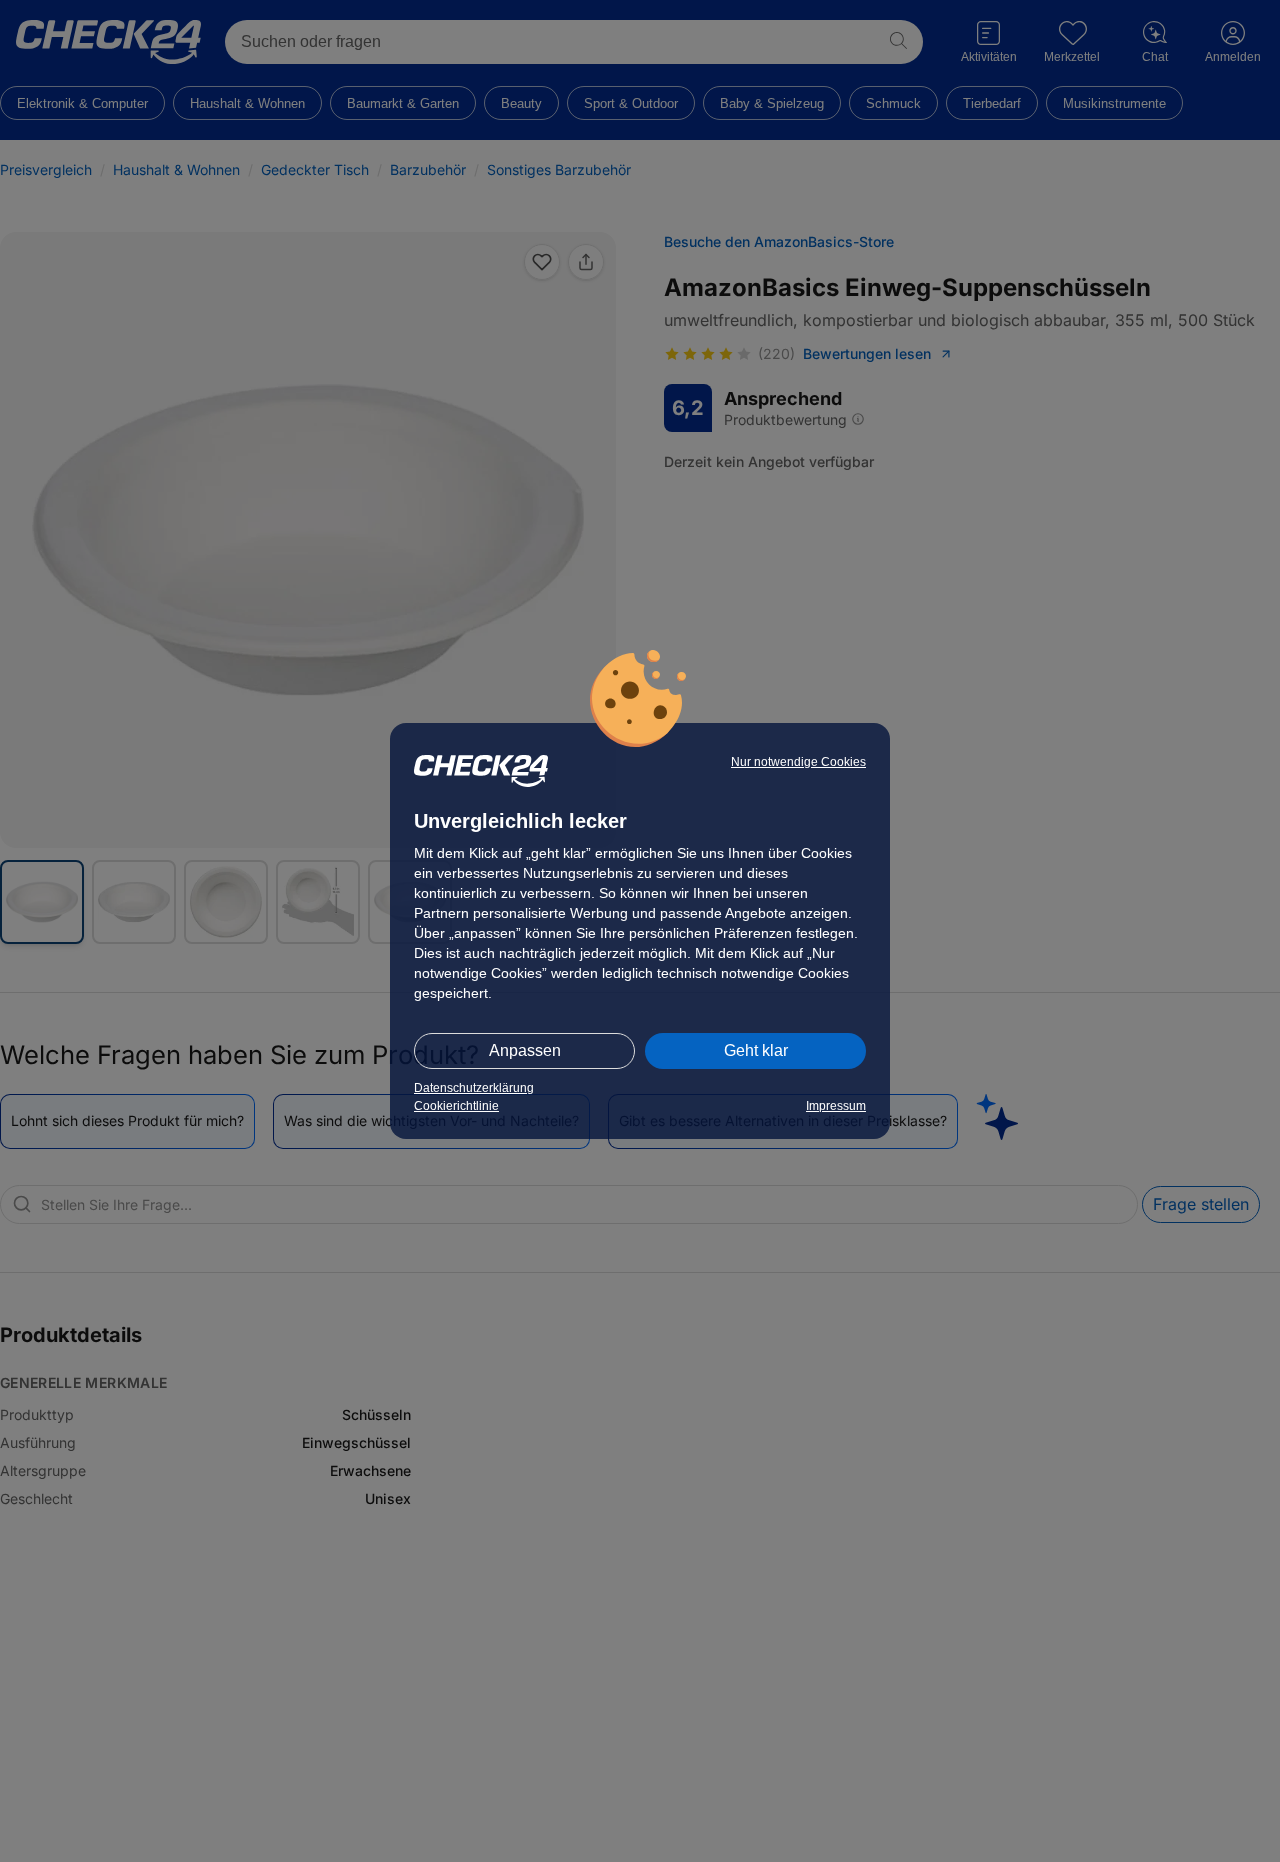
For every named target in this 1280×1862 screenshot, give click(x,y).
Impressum (836, 1106)
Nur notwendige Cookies (798, 762)
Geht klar (756, 1050)
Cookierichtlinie (456, 1106)
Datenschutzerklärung (474, 1088)
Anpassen (525, 1050)
